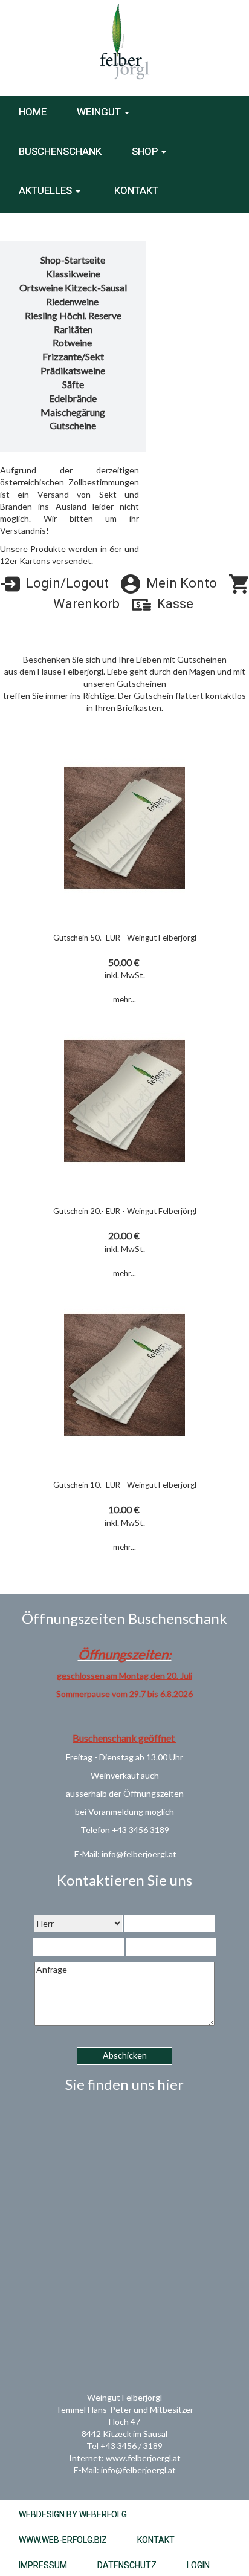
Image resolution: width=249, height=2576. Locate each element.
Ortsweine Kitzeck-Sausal (73, 287)
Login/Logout (64, 583)
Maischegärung (73, 412)
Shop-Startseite (73, 260)
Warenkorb (85, 604)
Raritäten (73, 329)
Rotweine (73, 342)
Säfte (73, 384)
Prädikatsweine (73, 370)
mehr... (124, 999)
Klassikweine (73, 274)
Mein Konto (179, 583)
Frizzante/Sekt (73, 356)
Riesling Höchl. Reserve (73, 315)
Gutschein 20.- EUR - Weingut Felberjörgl (125, 1211)
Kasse (172, 604)
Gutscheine (73, 425)
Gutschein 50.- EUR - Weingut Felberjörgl (125, 938)
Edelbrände (73, 398)
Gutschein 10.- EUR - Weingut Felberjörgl (125, 1485)
